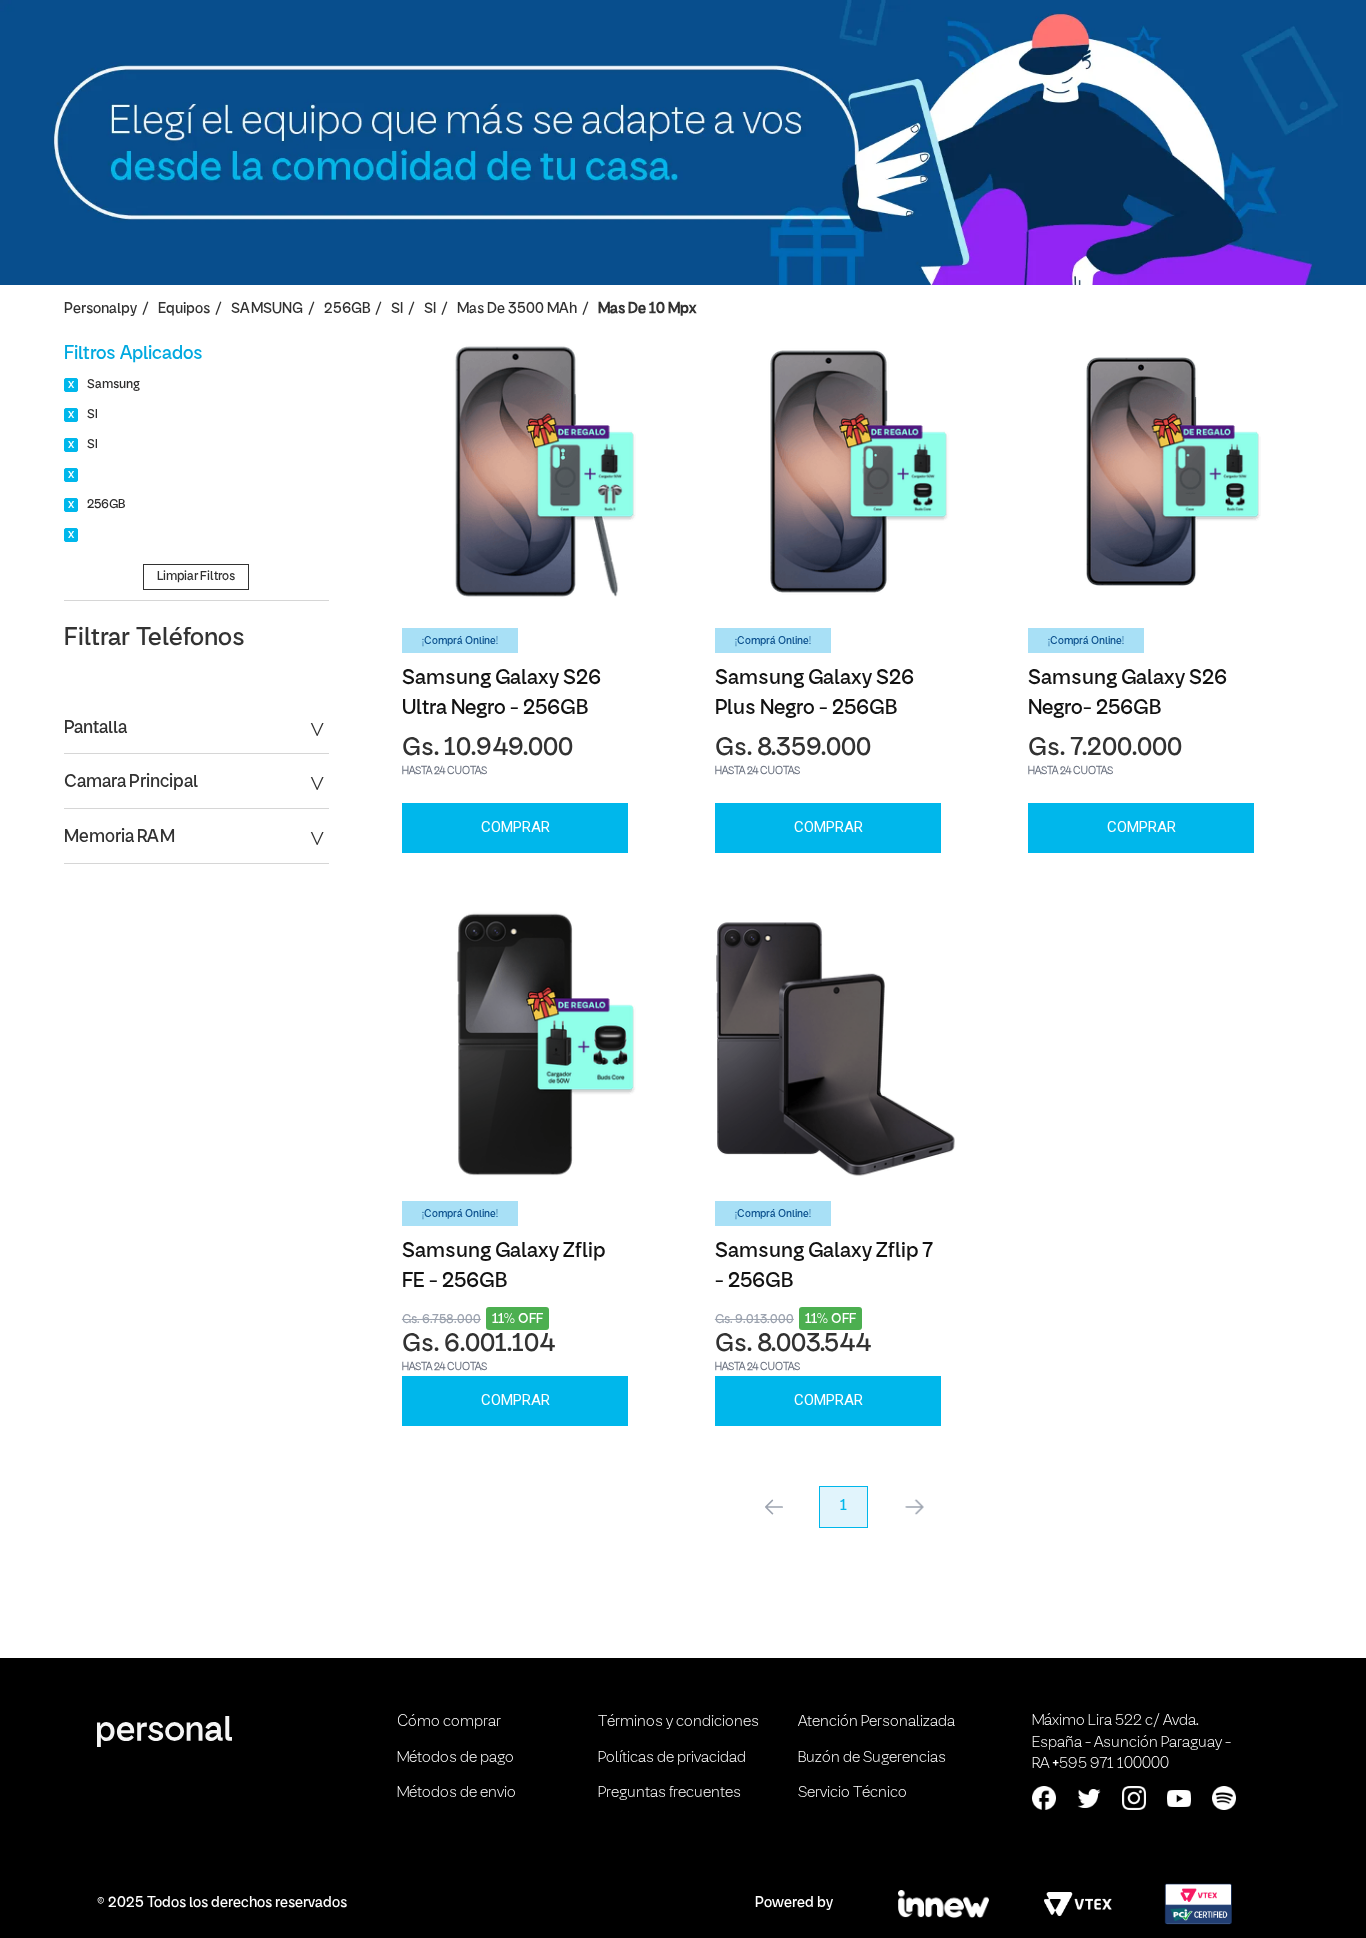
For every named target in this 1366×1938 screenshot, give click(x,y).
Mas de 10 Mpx (647, 309)
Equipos (184, 309)
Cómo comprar (449, 1722)
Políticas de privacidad (672, 1758)
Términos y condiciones (678, 1722)
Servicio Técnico (852, 1793)
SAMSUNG (267, 309)
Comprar (515, 827)
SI (397, 309)
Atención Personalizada (876, 1722)
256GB (347, 309)
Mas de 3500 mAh (517, 309)
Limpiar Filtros (196, 576)
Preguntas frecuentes (669, 1793)
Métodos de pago (455, 1758)
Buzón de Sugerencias (872, 1758)
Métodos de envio (456, 1793)
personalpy (100, 309)
